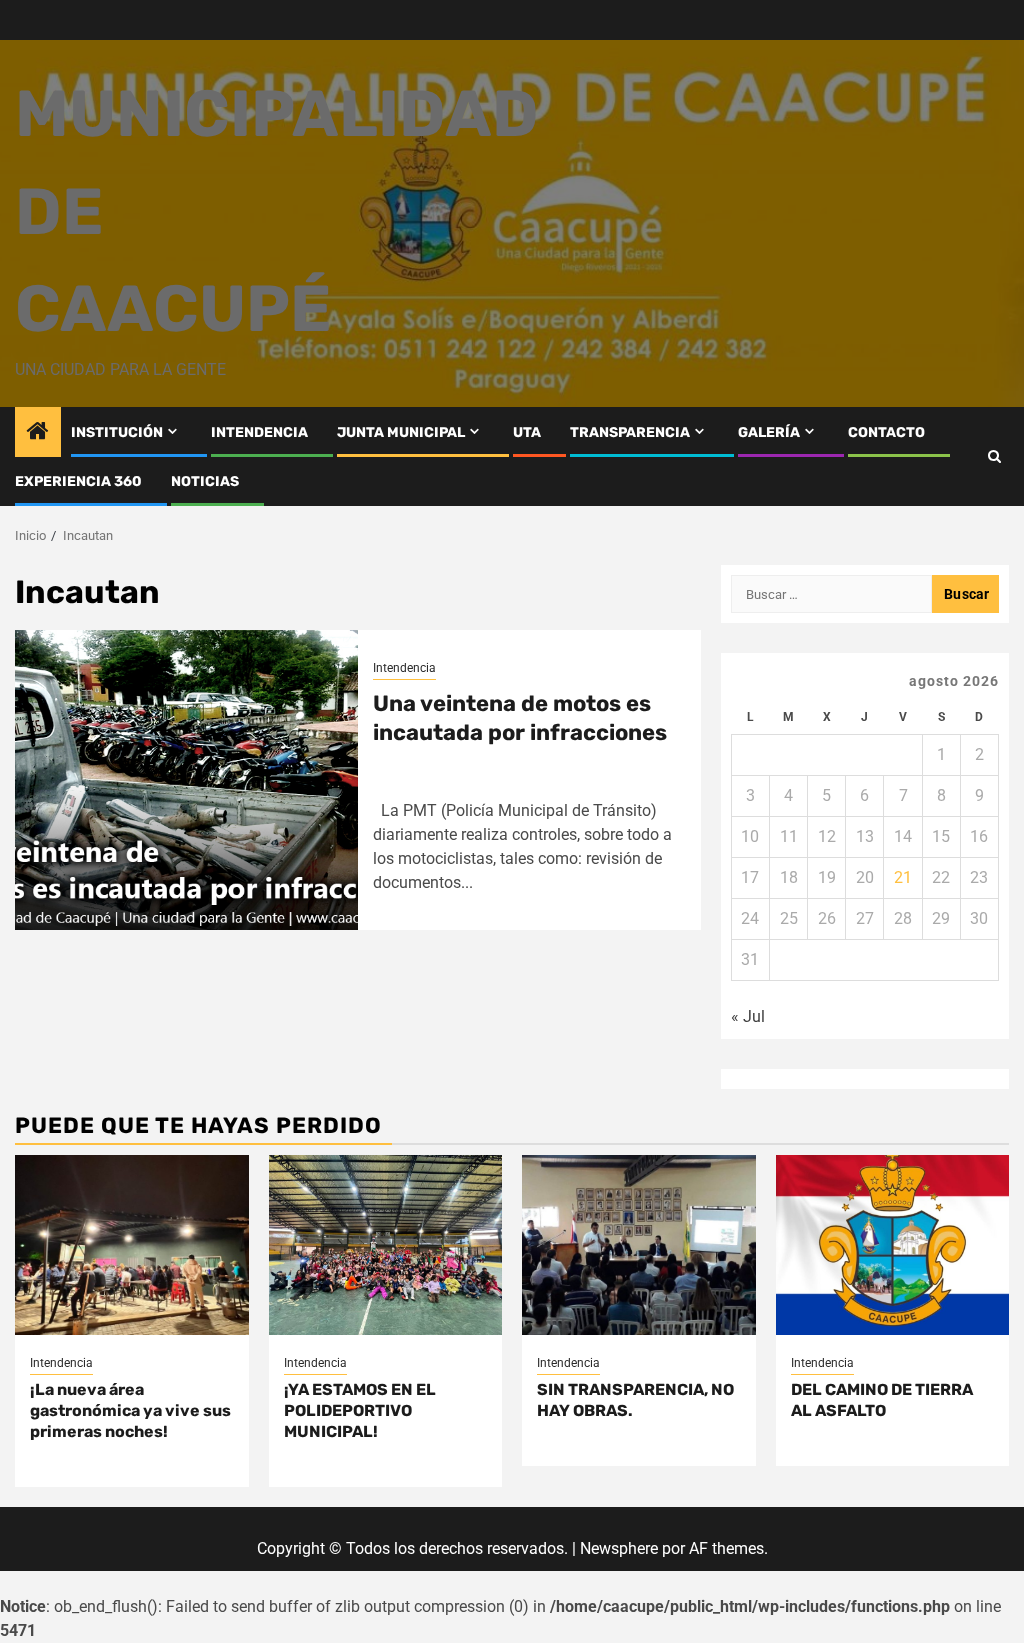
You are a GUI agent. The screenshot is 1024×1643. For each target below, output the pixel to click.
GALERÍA (769, 432)
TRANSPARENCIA (630, 432)
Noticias (205, 481)
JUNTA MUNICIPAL (401, 432)
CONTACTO (886, 432)
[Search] (994, 456)
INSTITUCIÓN (117, 432)
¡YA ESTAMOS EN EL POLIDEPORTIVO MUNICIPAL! (360, 1410)
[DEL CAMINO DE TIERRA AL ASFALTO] (893, 1245)
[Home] (38, 433)
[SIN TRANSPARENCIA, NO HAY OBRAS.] (639, 1245)
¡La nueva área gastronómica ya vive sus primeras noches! (130, 1410)
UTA (527, 432)
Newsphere (619, 1548)
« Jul (748, 1016)
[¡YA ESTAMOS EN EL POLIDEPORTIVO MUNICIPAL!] (386, 1245)
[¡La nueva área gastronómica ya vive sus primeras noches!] (132, 1245)
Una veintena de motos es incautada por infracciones (520, 718)
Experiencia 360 (78, 481)
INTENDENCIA (259, 432)
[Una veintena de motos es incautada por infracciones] (186, 780)
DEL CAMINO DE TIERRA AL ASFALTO (882, 1400)
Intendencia (404, 668)
